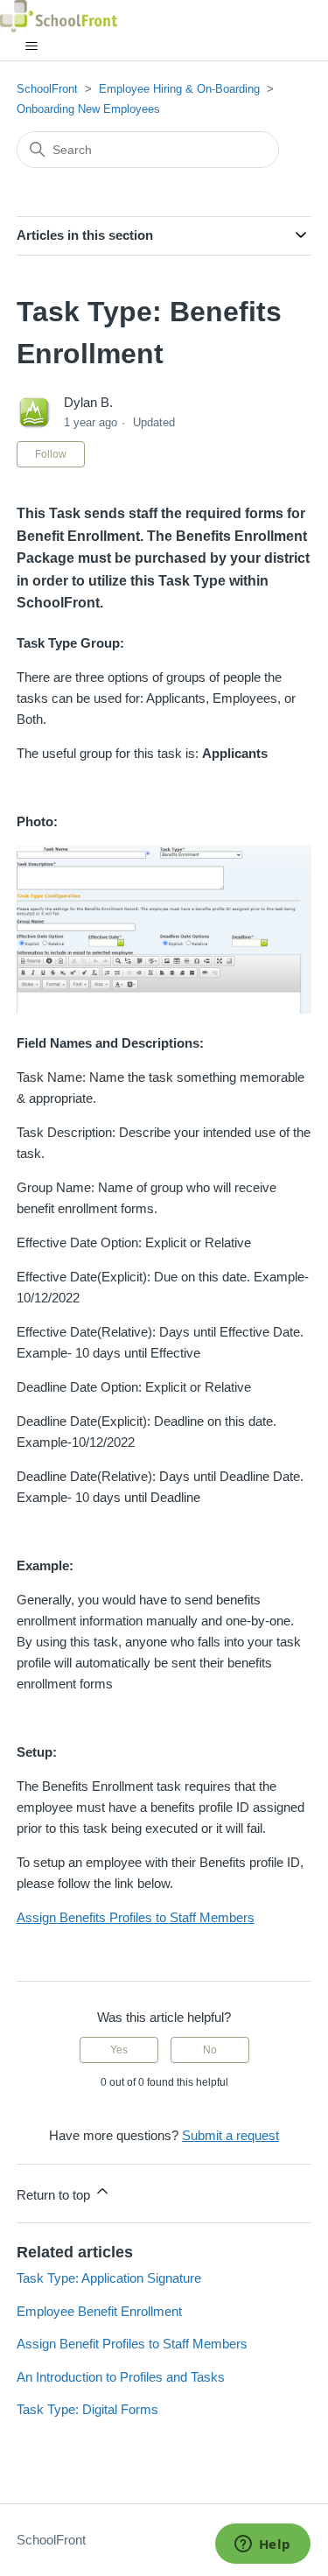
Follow (51, 454)
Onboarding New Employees (88, 109)
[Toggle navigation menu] (31, 46)
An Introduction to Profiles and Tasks (121, 2377)
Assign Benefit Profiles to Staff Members (132, 2344)
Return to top (55, 2195)
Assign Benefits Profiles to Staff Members (136, 1917)
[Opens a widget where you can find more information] (262, 2545)
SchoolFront (47, 89)
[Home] (59, 16)
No (210, 2050)
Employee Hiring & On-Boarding (179, 89)
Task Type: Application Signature (109, 2278)
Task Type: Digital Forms (87, 2409)
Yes (119, 2050)
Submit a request (230, 2135)
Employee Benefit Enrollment (99, 2311)
